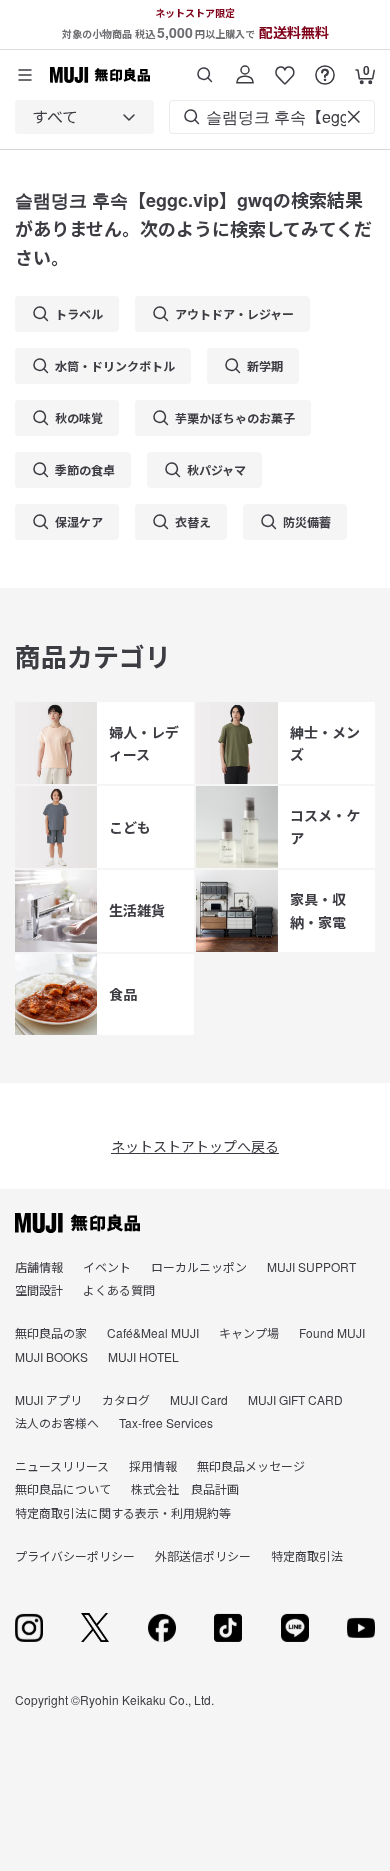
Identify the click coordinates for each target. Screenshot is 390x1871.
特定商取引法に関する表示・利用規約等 (123, 1512)
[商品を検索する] (205, 67)
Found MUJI (332, 1332)
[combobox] (84, 117)
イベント (107, 1266)
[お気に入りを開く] (285, 67)
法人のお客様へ (57, 1422)
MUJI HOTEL (143, 1356)
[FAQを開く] (325, 67)
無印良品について (63, 1488)
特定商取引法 (307, 1555)
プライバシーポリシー (75, 1555)
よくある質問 (119, 1289)
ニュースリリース (62, 1465)
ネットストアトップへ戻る (195, 1146)
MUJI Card (199, 1399)
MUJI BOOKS (51, 1356)
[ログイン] (245, 67)
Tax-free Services (166, 1422)
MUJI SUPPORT (311, 1266)
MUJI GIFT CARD (295, 1399)
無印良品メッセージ (251, 1465)
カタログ (126, 1399)
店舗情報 (39, 1266)
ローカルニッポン (199, 1266)
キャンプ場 (249, 1332)
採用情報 (153, 1465)
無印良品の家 (51, 1332)
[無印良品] (77, 1223)
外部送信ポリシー (203, 1555)
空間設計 (39, 1289)
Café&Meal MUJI (153, 1332)
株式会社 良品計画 (185, 1488)
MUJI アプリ (48, 1399)
